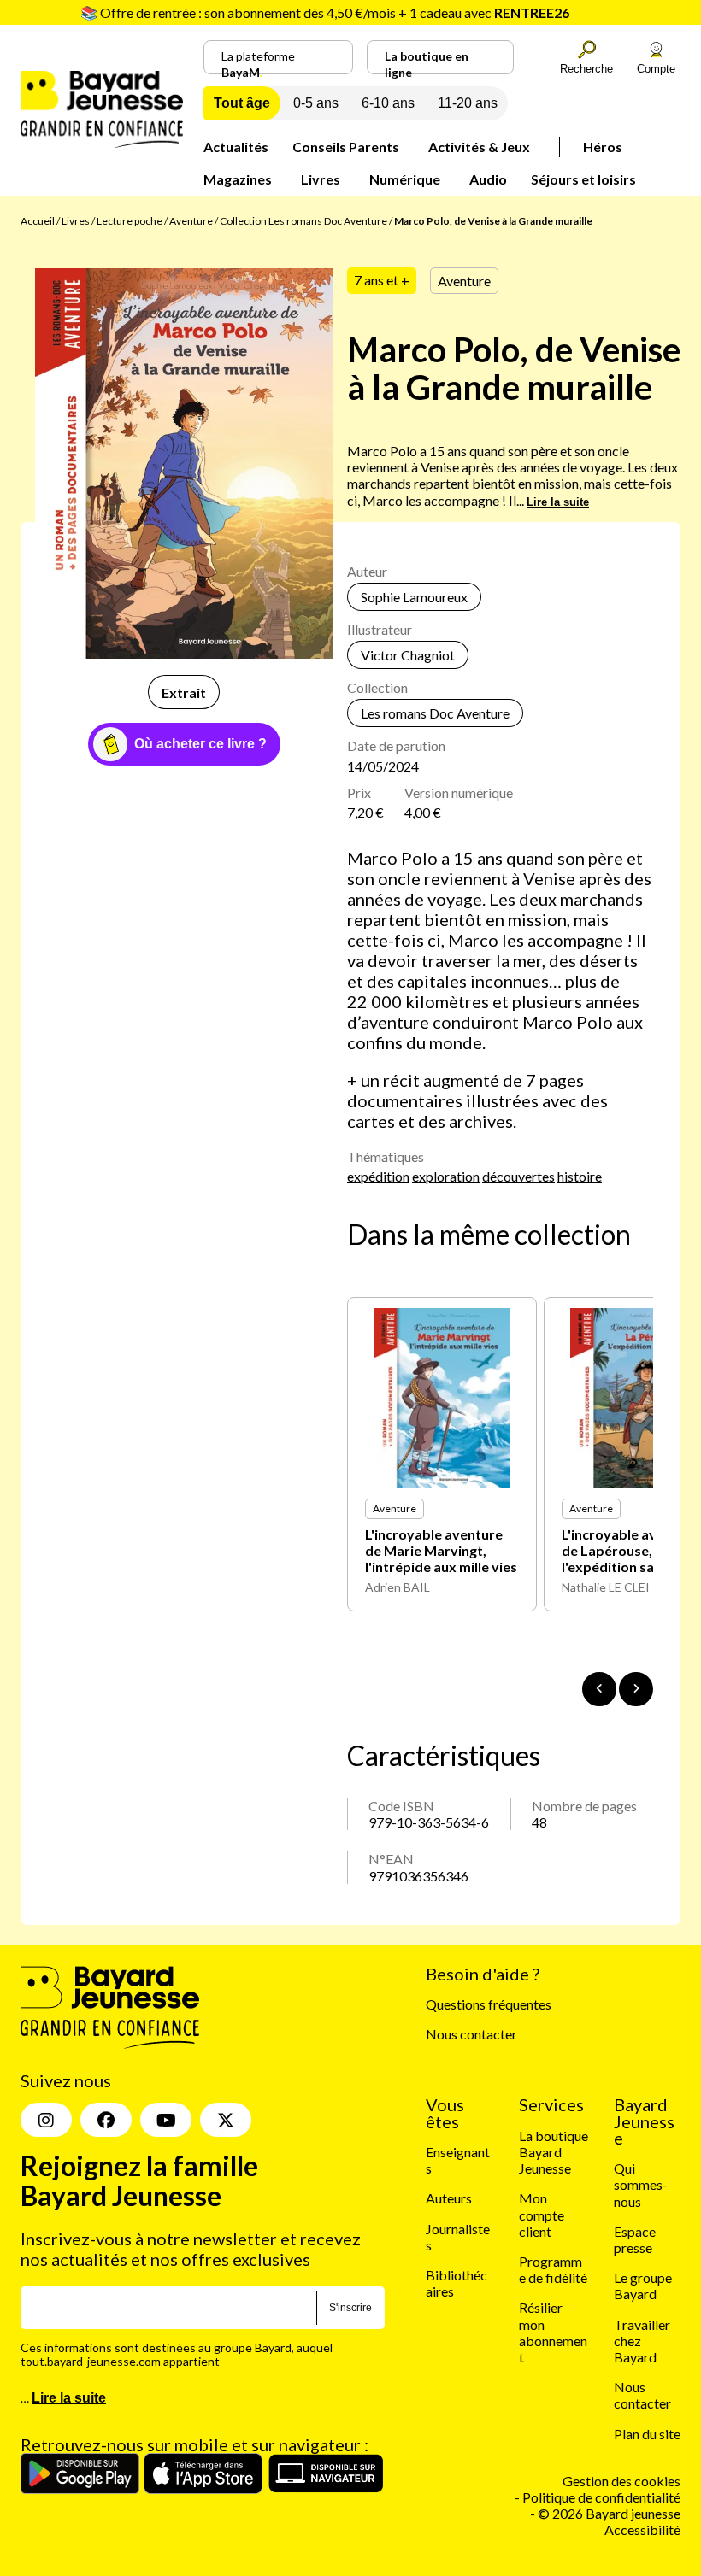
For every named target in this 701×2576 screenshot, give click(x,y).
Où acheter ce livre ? (200, 744)
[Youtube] (166, 2120)
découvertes (518, 1176)
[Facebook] (106, 2120)
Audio (488, 179)
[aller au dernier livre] (599, 1689)
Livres (321, 179)
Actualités (236, 147)
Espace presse (635, 2239)
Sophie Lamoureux (414, 597)
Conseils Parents (346, 147)
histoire (580, 1176)
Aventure (191, 221)
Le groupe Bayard (643, 2286)
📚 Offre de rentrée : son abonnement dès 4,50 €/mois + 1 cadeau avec (325, 12)
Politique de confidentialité (601, 2497)
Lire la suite (558, 502)
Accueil (38, 221)
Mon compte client (542, 2214)
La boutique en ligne (427, 62)
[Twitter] (226, 2120)
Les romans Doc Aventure (435, 713)
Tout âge (242, 103)
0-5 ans (316, 103)
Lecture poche (130, 221)
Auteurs (449, 2198)
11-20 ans (468, 103)
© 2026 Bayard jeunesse (609, 2513)
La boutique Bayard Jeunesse (554, 2152)
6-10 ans (388, 103)
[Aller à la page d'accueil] (102, 142)
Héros (603, 147)
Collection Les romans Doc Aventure (303, 221)
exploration (446, 1176)
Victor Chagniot (408, 655)
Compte (656, 69)
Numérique (405, 179)
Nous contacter (471, 2034)
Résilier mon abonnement (553, 2332)
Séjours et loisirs (583, 179)
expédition (378, 1176)
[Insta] (46, 2120)
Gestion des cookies (621, 2481)
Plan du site (647, 2434)
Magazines (238, 179)
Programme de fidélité (553, 2269)
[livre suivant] (636, 1689)
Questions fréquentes (489, 2004)
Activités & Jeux (479, 147)
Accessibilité (642, 2529)
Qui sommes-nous (641, 2184)
